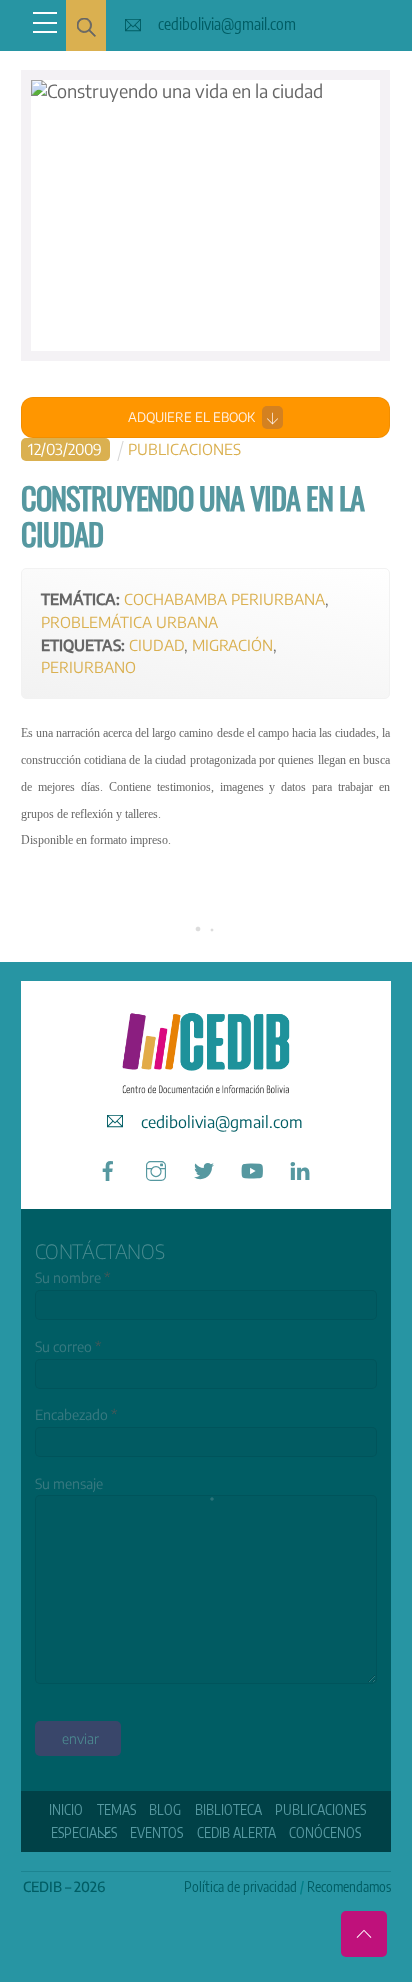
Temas (116, 1809)
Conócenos (325, 1832)
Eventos (156, 1832)
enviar (80, 1738)
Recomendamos (349, 1886)
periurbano (88, 666)
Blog (165, 1809)
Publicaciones (184, 448)
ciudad (156, 644)
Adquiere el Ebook (191, 417)
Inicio (66, 1809)
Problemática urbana (129, 621)
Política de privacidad (240, 1886)
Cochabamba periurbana (224, 598)
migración (232, 644)
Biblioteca (228, 1809)
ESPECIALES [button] (84, 1832)
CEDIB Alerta (236, 1832)
